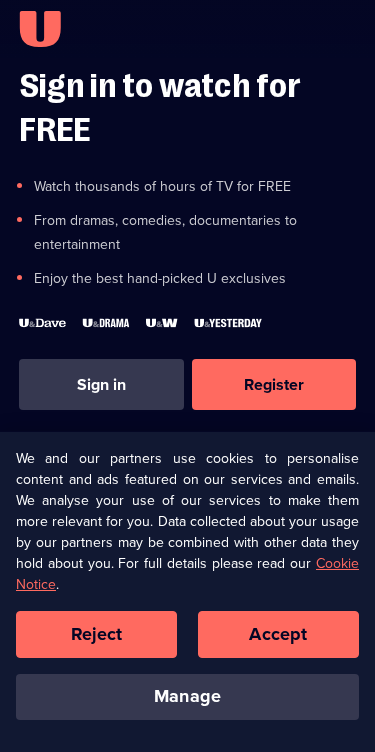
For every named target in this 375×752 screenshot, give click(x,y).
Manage (187, 696)
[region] (187, 591)
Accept (278, 634)
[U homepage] (40, 29)
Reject (97, 634)
